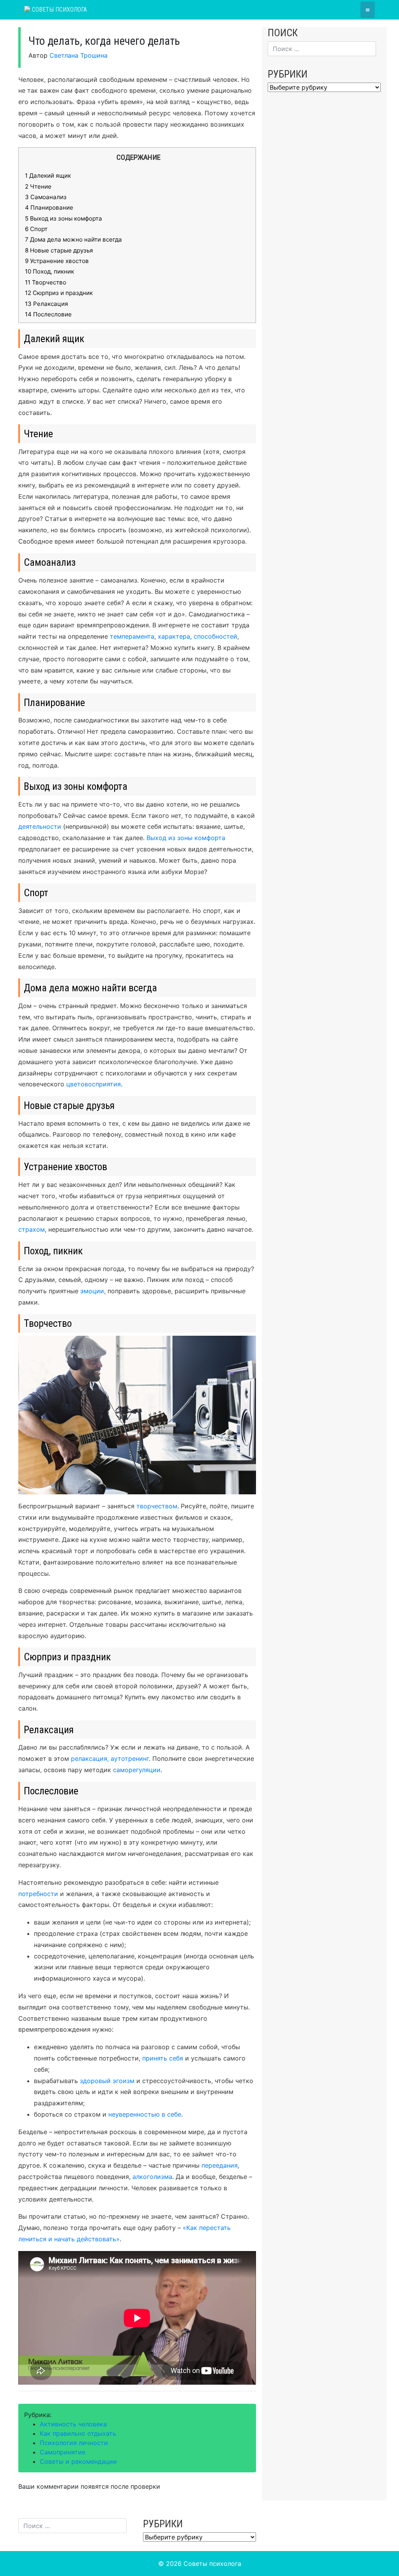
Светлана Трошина (79, 55)
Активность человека (73, 2424)
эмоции (92, 1291)
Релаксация (47, 304)
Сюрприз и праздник (59, 293)
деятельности (40, 826)
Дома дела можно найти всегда (73, 239)
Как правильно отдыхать (78, 2433)
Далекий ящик (48, 176)
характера (174, 636)
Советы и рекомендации (78, 2461)
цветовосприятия (94, 1084)
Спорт (36, 229)
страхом (32, 1229)
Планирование (49, 207)
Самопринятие (63, 2452)
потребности (38, 1894)
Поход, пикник (49, 271)
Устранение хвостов (57, 261)
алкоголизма (152, 2177)
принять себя (163, 2058)
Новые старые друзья (59, 250)
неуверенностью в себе (145, 2114)
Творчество (46, 282)
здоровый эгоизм (106, 2081)
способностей (215, 636)
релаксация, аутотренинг (110, 1759)
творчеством (156, 1506)
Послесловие (48, 314)
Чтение (38, 186)
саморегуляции (137, 1770)
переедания (220, 2165)
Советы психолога (59, 10)
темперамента (132, 636)
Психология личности (74, 2443)
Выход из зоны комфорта (64, 218)
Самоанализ (46, 197)
